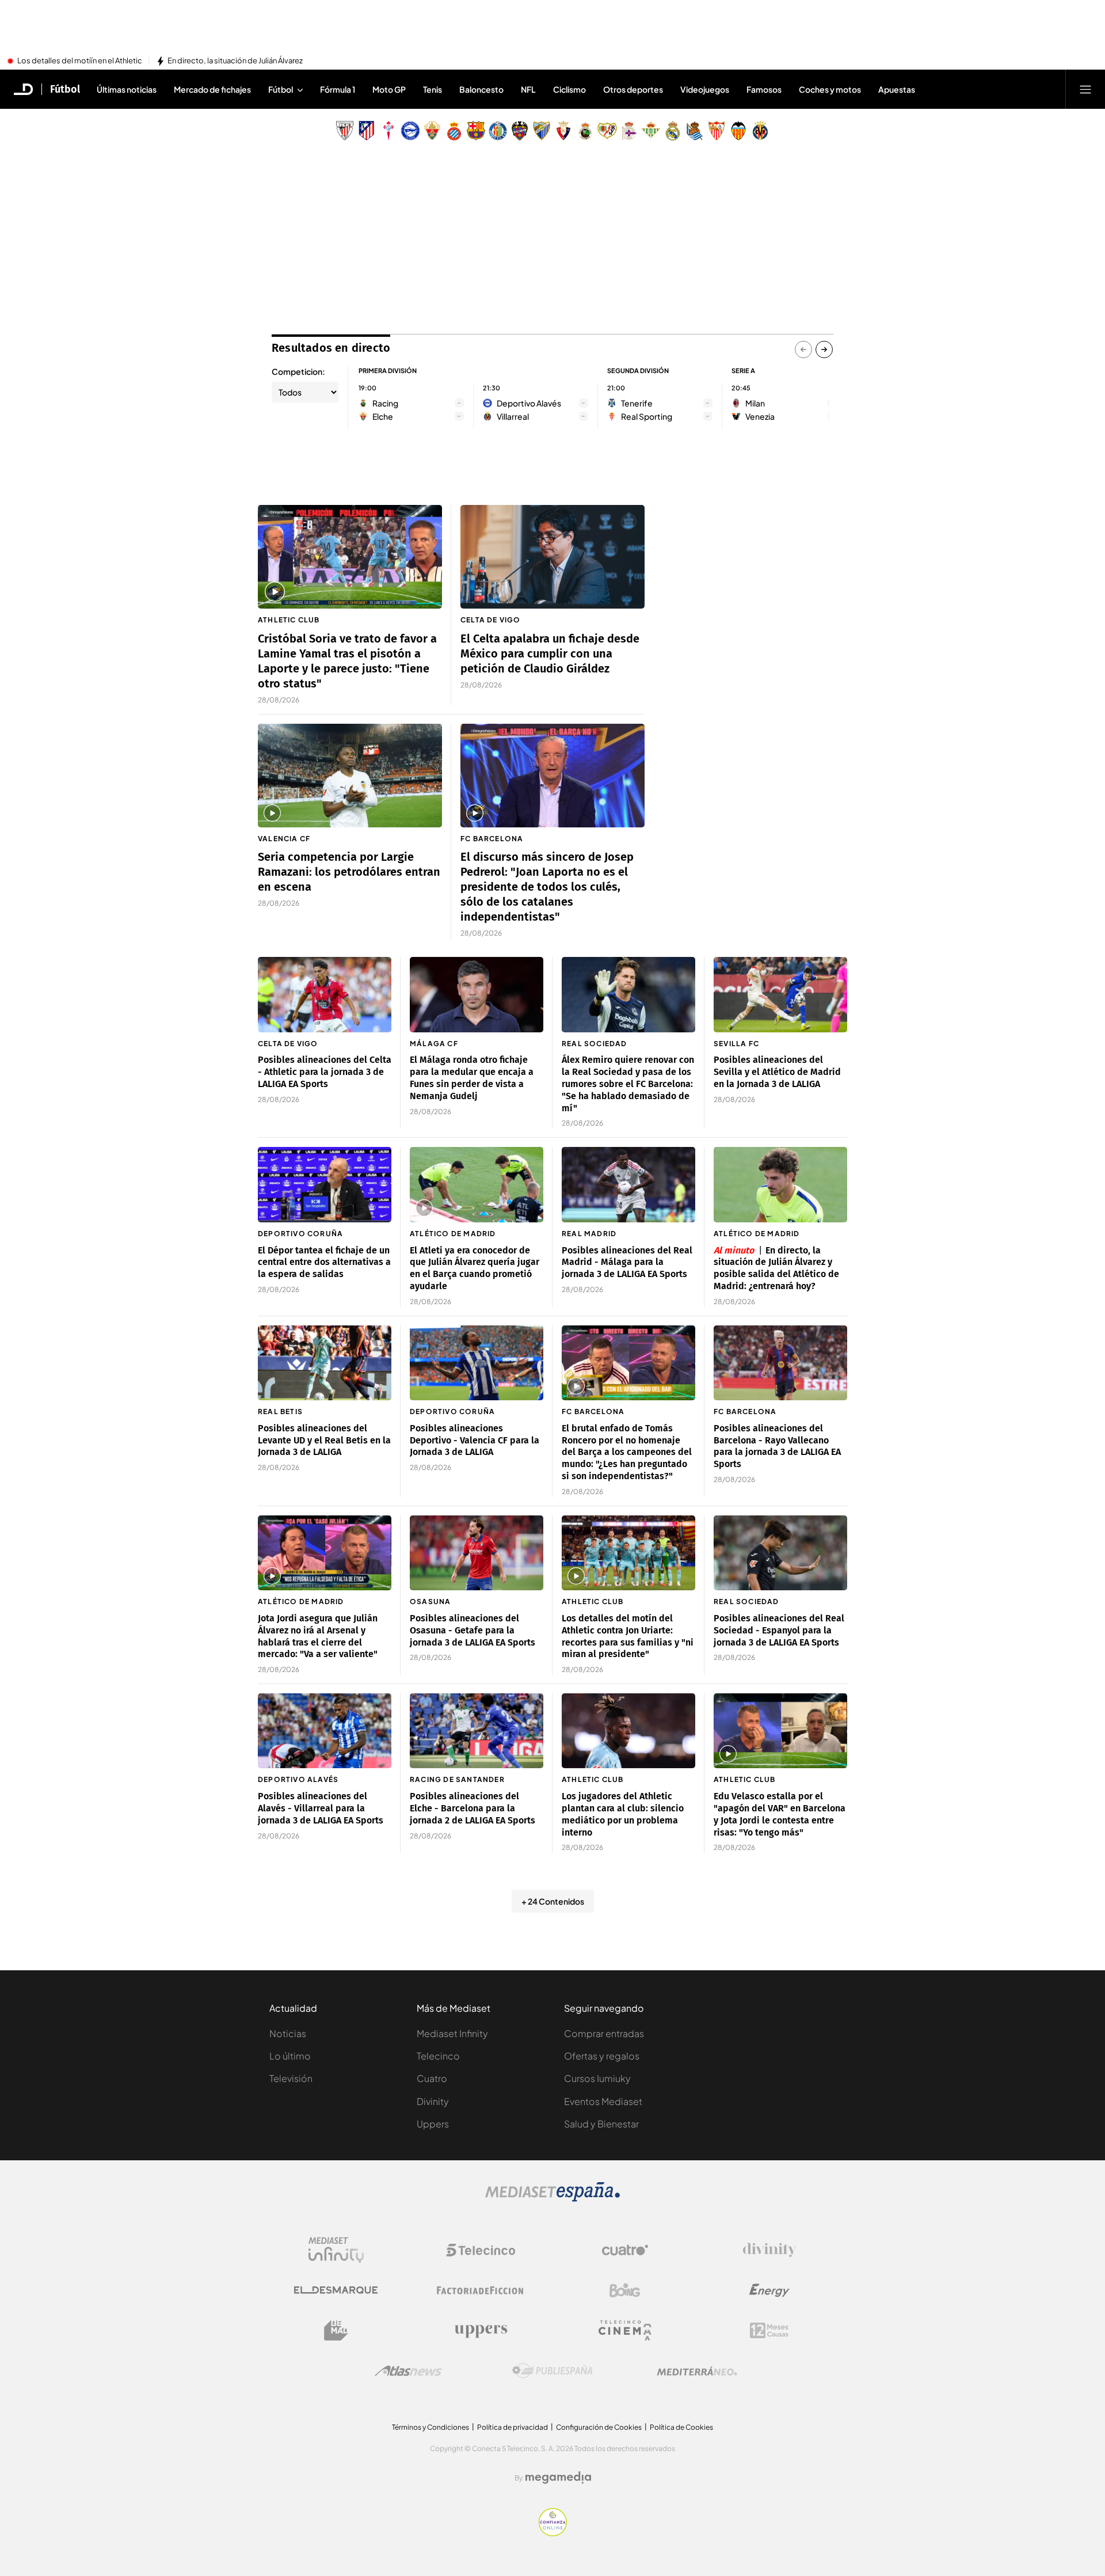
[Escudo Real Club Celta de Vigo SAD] (388, 131)
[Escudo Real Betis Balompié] (651, 131)
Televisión (291, 2078)
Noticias (288, 2033)
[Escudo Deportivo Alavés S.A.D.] (410, 131)
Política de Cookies (681, 2427)
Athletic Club (289, 620)
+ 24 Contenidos (553, 1901)
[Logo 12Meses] (769, 2330)
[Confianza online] (553, 2533)
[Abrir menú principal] (1085, 89)
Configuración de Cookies (599, 2427)
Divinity (433, 2101)
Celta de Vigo (491, 620)
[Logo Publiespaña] (552, 2371)
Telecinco (438, 2056)
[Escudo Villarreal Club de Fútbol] (760, 131)
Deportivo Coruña (300, 1234)
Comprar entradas (604, 2033)
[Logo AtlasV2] (408, 2371)
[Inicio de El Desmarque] (24, 89)
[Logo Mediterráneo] (697, 2371)
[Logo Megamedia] (558, 2478)
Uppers (433, 2124)
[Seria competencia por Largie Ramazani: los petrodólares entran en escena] (350, 776)
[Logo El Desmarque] (336, 2290)
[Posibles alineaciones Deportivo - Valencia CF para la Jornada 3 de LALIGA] (477, 1363)
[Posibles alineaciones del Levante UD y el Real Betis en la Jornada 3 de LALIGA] (325, 1363)
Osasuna (430, 1602)
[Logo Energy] (769, 2290)
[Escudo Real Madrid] (673, 131)
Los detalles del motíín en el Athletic (80, 61)
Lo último (290, 2056)
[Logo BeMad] (336, 2331)
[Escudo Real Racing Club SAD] (585, 131)
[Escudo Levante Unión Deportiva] (520, 131)
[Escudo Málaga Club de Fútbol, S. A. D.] (542, 131)
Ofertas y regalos (602, 2056)
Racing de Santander (457, 1779)
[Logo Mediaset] (552, 2198)
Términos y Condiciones (430, 2427)
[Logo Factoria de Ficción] (481, 2290)
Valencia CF (284, 839)
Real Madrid (589, 1234)
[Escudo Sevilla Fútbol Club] (717, 131)
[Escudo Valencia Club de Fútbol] (738, 131)
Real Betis (280, 1412)
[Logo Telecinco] (481, 2250)
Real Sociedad (595, 1044)
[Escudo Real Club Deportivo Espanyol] (454, 131)
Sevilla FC (736, 1044)
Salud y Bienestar (601, 2124)
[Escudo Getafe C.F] (498, 131)
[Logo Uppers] (481, 2331)
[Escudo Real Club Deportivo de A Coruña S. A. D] (629, 131)
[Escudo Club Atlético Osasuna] (563, 131)
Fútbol (65, 89)
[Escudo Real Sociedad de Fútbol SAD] (695, 131)
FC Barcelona (492, 839)
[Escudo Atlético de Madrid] (367, 131)
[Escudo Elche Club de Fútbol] (432, 131)
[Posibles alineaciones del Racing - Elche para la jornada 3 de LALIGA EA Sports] (477, 1731)
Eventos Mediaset (603, 2101)
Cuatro (432, 2078)
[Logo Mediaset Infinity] (336, 2250)
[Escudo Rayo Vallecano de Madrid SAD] (607, 131)
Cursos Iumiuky (597, 2078)
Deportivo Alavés (298, 1779)
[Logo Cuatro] (625, 2250)
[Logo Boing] (625, 2290)
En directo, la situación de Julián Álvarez (235, 61)
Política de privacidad (513, 2427)
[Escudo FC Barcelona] (476, 131)
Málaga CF (434, 1044)
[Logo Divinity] (769, 2250)
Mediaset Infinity (452, 2033)
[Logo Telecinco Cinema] (625, 2330)
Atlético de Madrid (453, 1234)
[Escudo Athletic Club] (345, 131)
